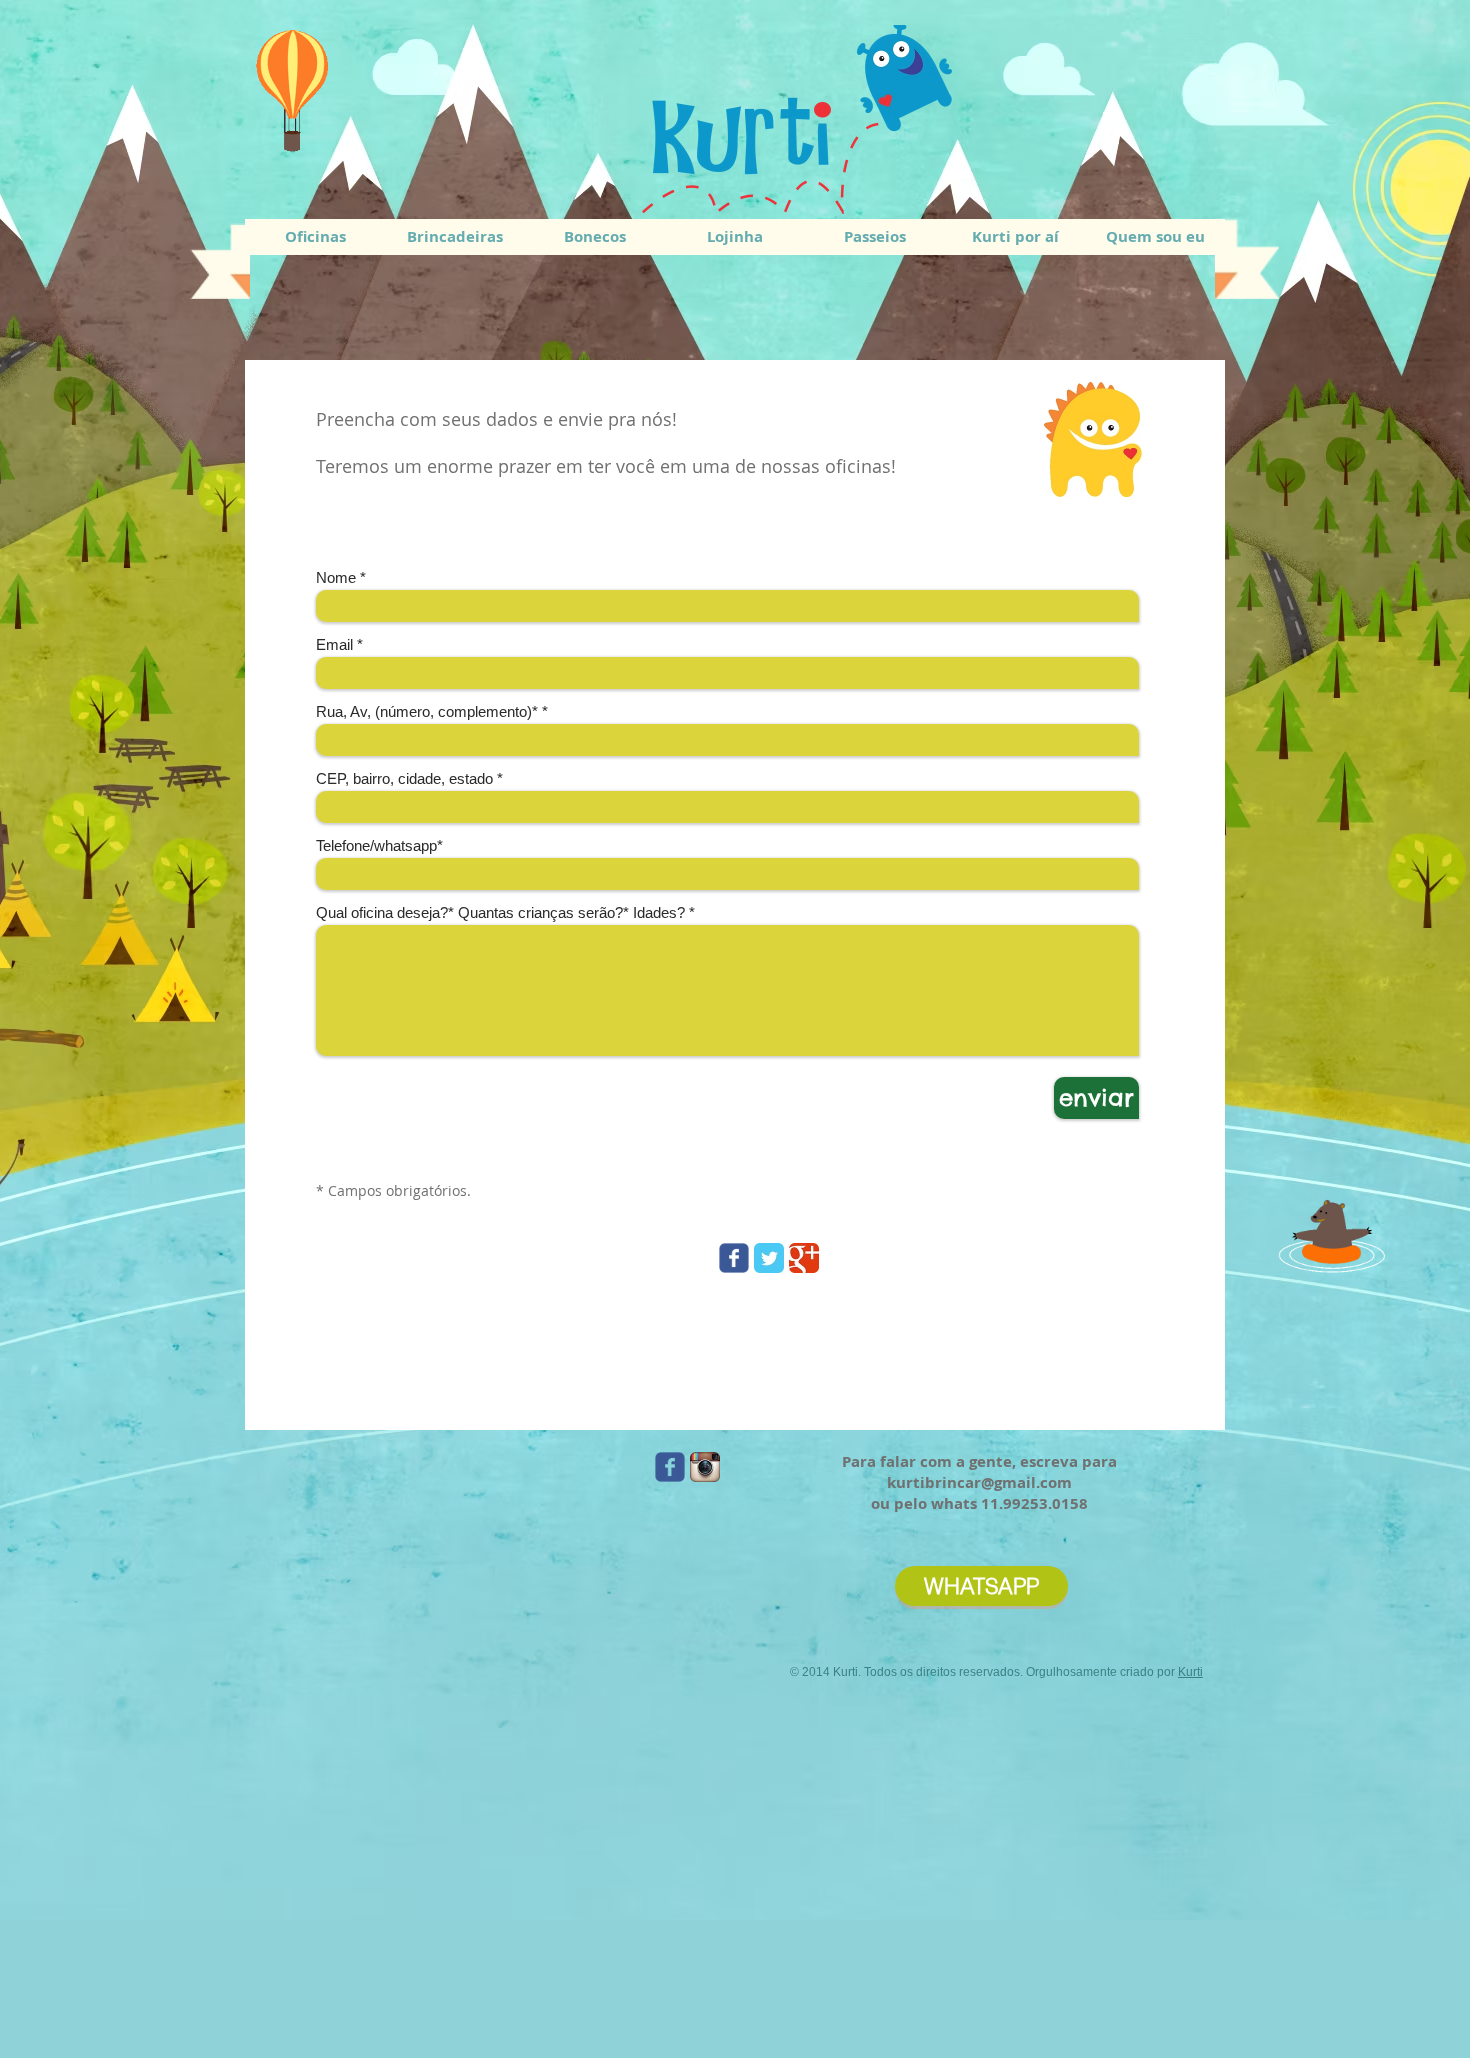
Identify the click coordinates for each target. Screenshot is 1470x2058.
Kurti (1190, 1672)
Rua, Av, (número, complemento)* (427, 711)
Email (334, 644)
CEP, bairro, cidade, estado (404, 778)
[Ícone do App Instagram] (705, 1467)
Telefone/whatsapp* (379, 845)
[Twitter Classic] (769, 1258)
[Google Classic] (804, 1258)
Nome (336, 577)
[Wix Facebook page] (734, 1258)
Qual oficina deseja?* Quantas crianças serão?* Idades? (500, 912)
